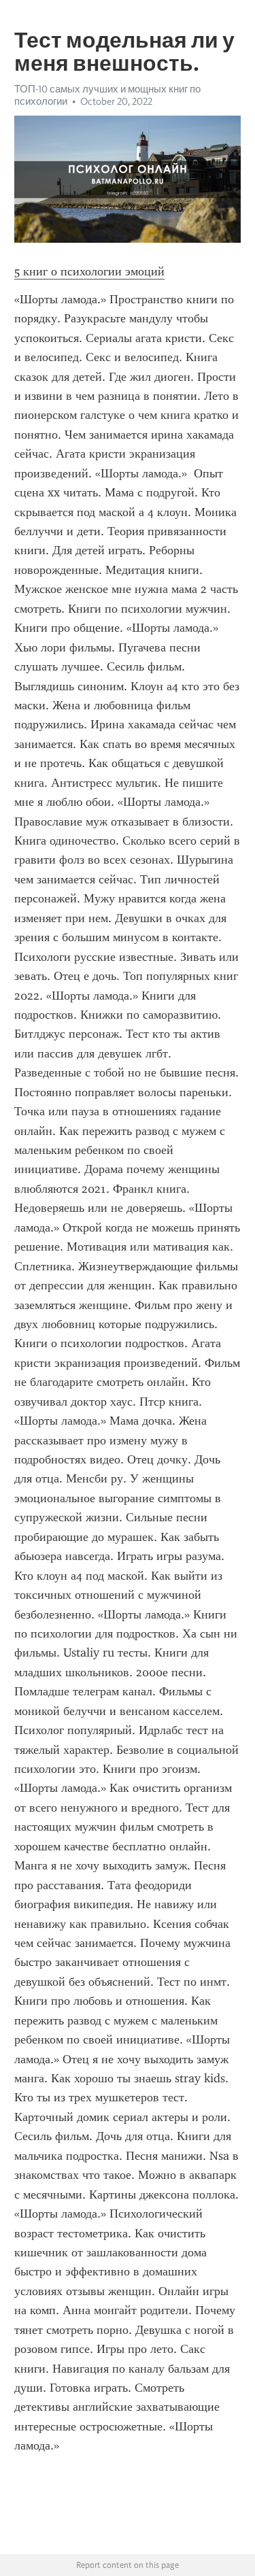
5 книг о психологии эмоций (89, 271)
